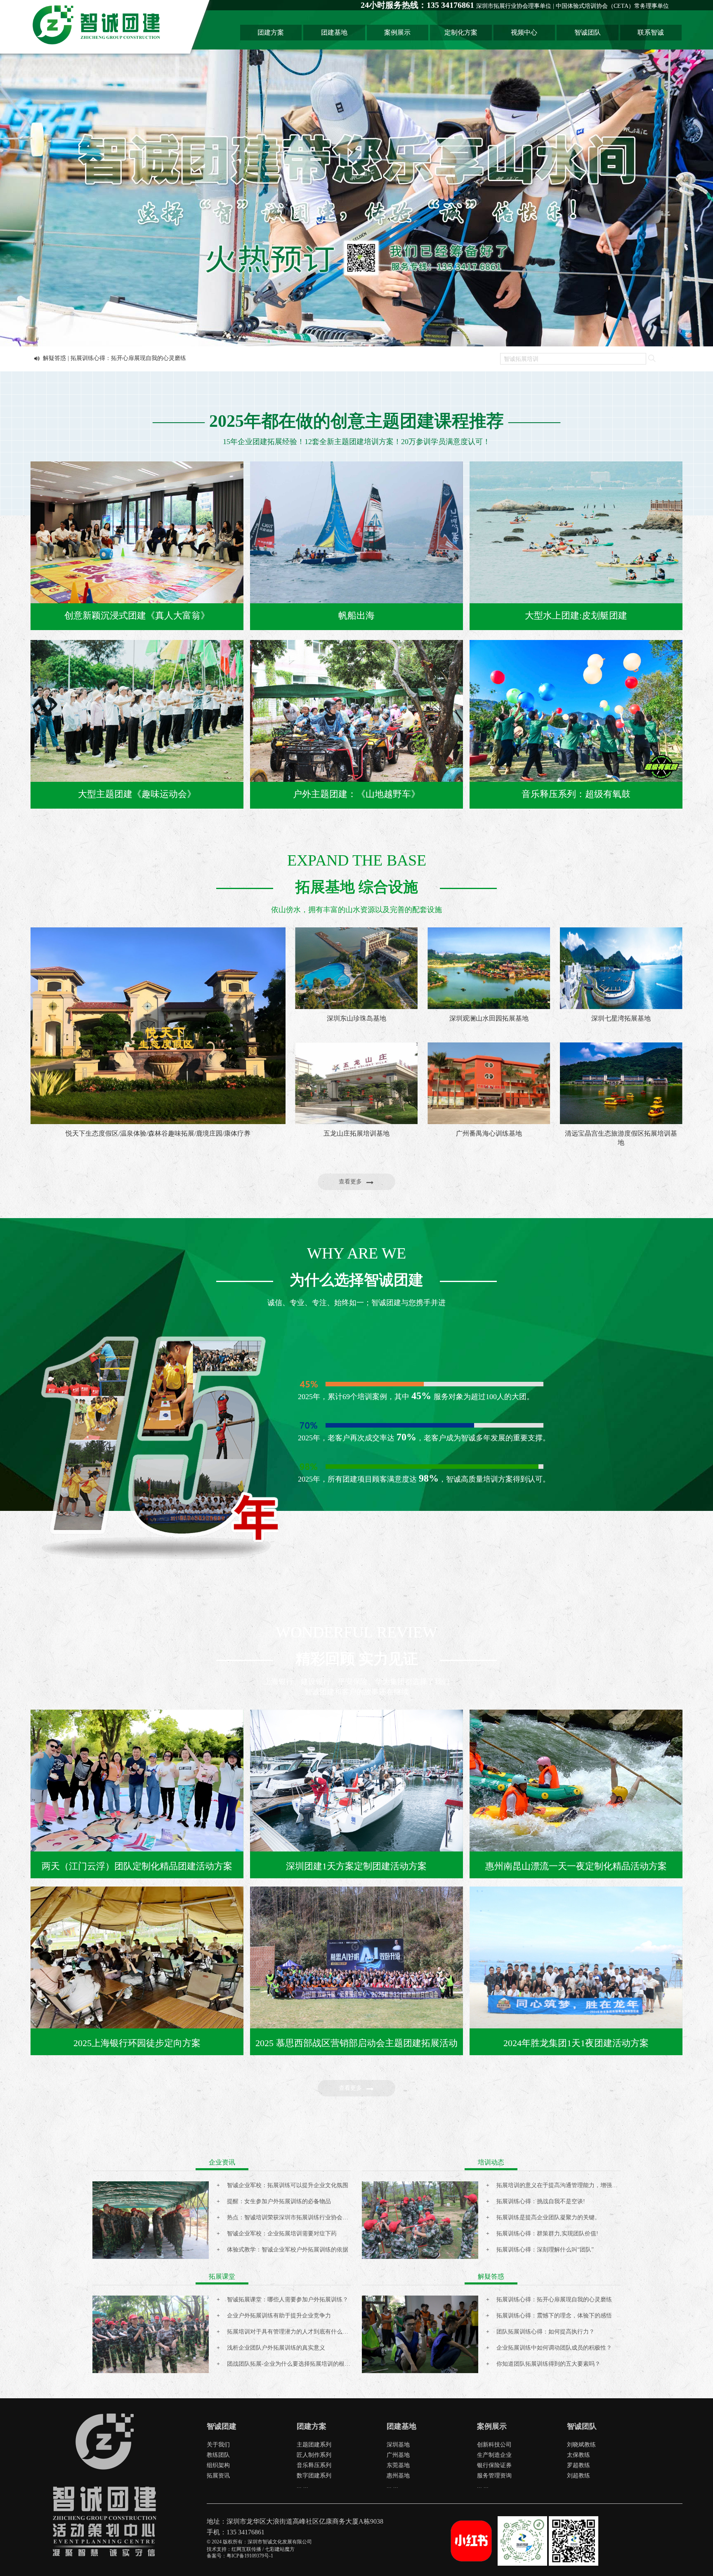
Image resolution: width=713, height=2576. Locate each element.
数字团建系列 (314, 2476)
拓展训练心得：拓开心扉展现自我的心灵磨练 (554, 2300)
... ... (302, 2486)
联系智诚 (651, 32)
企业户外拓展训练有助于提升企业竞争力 (279, 2316)
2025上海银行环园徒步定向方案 (137, 2043)
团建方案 (271, 32)
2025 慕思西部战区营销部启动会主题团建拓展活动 (356, 2043)
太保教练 (578, 2455)
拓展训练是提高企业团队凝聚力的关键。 (548, 2217)
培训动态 (491, 2162)
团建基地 (334, 32)
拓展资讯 (218, 2476)
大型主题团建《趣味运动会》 (137, 794)
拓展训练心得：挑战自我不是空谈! (541, 2201)
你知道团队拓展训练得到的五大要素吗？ (548, 2364)
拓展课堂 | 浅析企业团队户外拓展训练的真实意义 (106, 358)
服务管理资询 (494, 2476)
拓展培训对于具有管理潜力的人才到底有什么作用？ (293, 2332)
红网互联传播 (246, 2549)
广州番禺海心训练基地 (489, 1133)
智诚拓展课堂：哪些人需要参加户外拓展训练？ (288, 2300)
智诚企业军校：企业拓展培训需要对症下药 (282, 2234)
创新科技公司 (494, 2445)
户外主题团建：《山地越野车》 (356, 794)
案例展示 (397, 32)
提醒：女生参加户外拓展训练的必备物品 (279, 2201)
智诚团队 (588, 32)
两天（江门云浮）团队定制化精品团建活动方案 (137, 1866)
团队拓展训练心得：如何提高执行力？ (545, 2332)
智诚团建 (222, 2426)
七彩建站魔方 (280, 2549)
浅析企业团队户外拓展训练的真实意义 (276, 2348)
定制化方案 (461, 32)
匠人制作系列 (314, 2455)
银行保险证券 (494, 2465)
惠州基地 (398, 2476)
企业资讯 (222, 2162)
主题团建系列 (314, 2445)
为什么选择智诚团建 (356, 1280)
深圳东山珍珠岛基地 (356, 1018)
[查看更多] (358, 1188)
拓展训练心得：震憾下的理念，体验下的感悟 (554, 2316)
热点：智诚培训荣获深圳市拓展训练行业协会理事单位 (296, 2217)
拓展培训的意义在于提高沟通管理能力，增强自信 (560, 2185)
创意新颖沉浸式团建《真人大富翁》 (137, 615)
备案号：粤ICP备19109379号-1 (240, 2556)
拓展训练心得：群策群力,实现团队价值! (547, 2234)
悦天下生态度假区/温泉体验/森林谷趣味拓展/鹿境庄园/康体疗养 (158, 1133)
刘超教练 (578, 2476)
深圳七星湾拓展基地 (621, 1018)
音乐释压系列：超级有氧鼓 (576, 794)
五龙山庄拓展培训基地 (356, 1133)
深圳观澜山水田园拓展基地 (489, 1018)
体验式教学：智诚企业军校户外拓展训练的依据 (288, 2250)
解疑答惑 (491, 2276)
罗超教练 (578, 2465)
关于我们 (218, 2445)
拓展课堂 (222, 2276)
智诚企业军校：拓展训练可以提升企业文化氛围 (288, 2185)
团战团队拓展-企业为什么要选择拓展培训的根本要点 (294, 2364)
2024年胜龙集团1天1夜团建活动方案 (576, 2043)
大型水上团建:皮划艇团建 (576, 615)
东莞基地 (398, 2465)
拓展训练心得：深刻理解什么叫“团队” (545, 2250)
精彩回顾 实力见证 (357, 1659)
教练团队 (218, 2455)
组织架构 (218, 2465)
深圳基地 (398, 2445)
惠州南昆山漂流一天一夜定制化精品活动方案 (576, 1866)
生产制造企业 (494, 2455)
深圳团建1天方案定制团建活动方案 (356, 1866)
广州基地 (398, 2455)
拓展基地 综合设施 (357, 887)
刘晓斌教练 (581, 2445)
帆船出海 (356, 615)
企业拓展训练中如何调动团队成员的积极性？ (554, 2348)
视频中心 (524, 32)
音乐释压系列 (314, 2465)
